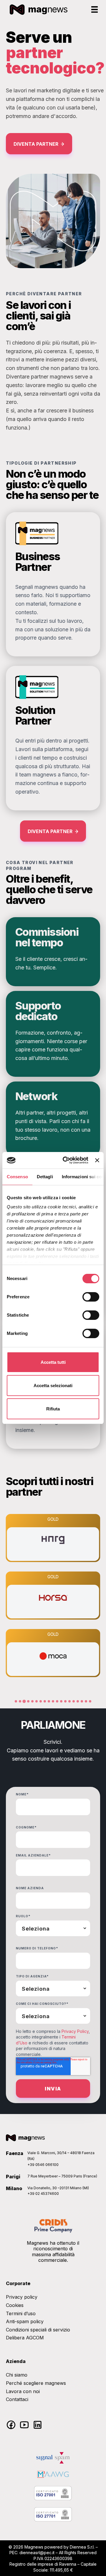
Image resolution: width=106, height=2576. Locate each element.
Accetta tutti (53, 1362)
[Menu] (95, 9)
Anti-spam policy (25, 2321)
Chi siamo (17, 2375)
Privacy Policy (75, 2031)
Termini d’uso (21, 2313)
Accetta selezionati (53, 1385)
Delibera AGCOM (25, 2338)
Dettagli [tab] (45, 1177)
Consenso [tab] (17, 1177)
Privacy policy (22, 2297)
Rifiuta (53, 1409)
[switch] (91, 1297)
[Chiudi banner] (97, 1160)
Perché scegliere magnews (36, 2383)
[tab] (16, 1701)
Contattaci (17, 2399)
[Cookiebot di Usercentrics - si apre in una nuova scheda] (66, 1160)
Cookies (15, 2305)
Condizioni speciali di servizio (38, 2330)
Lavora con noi (23, 2391)
